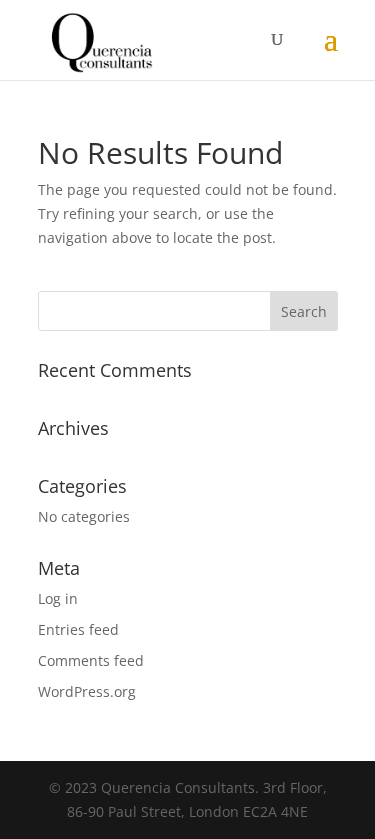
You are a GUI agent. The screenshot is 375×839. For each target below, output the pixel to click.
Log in (58, 598)
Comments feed (91, 660)
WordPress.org (87, 691)
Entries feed (78, 629)
